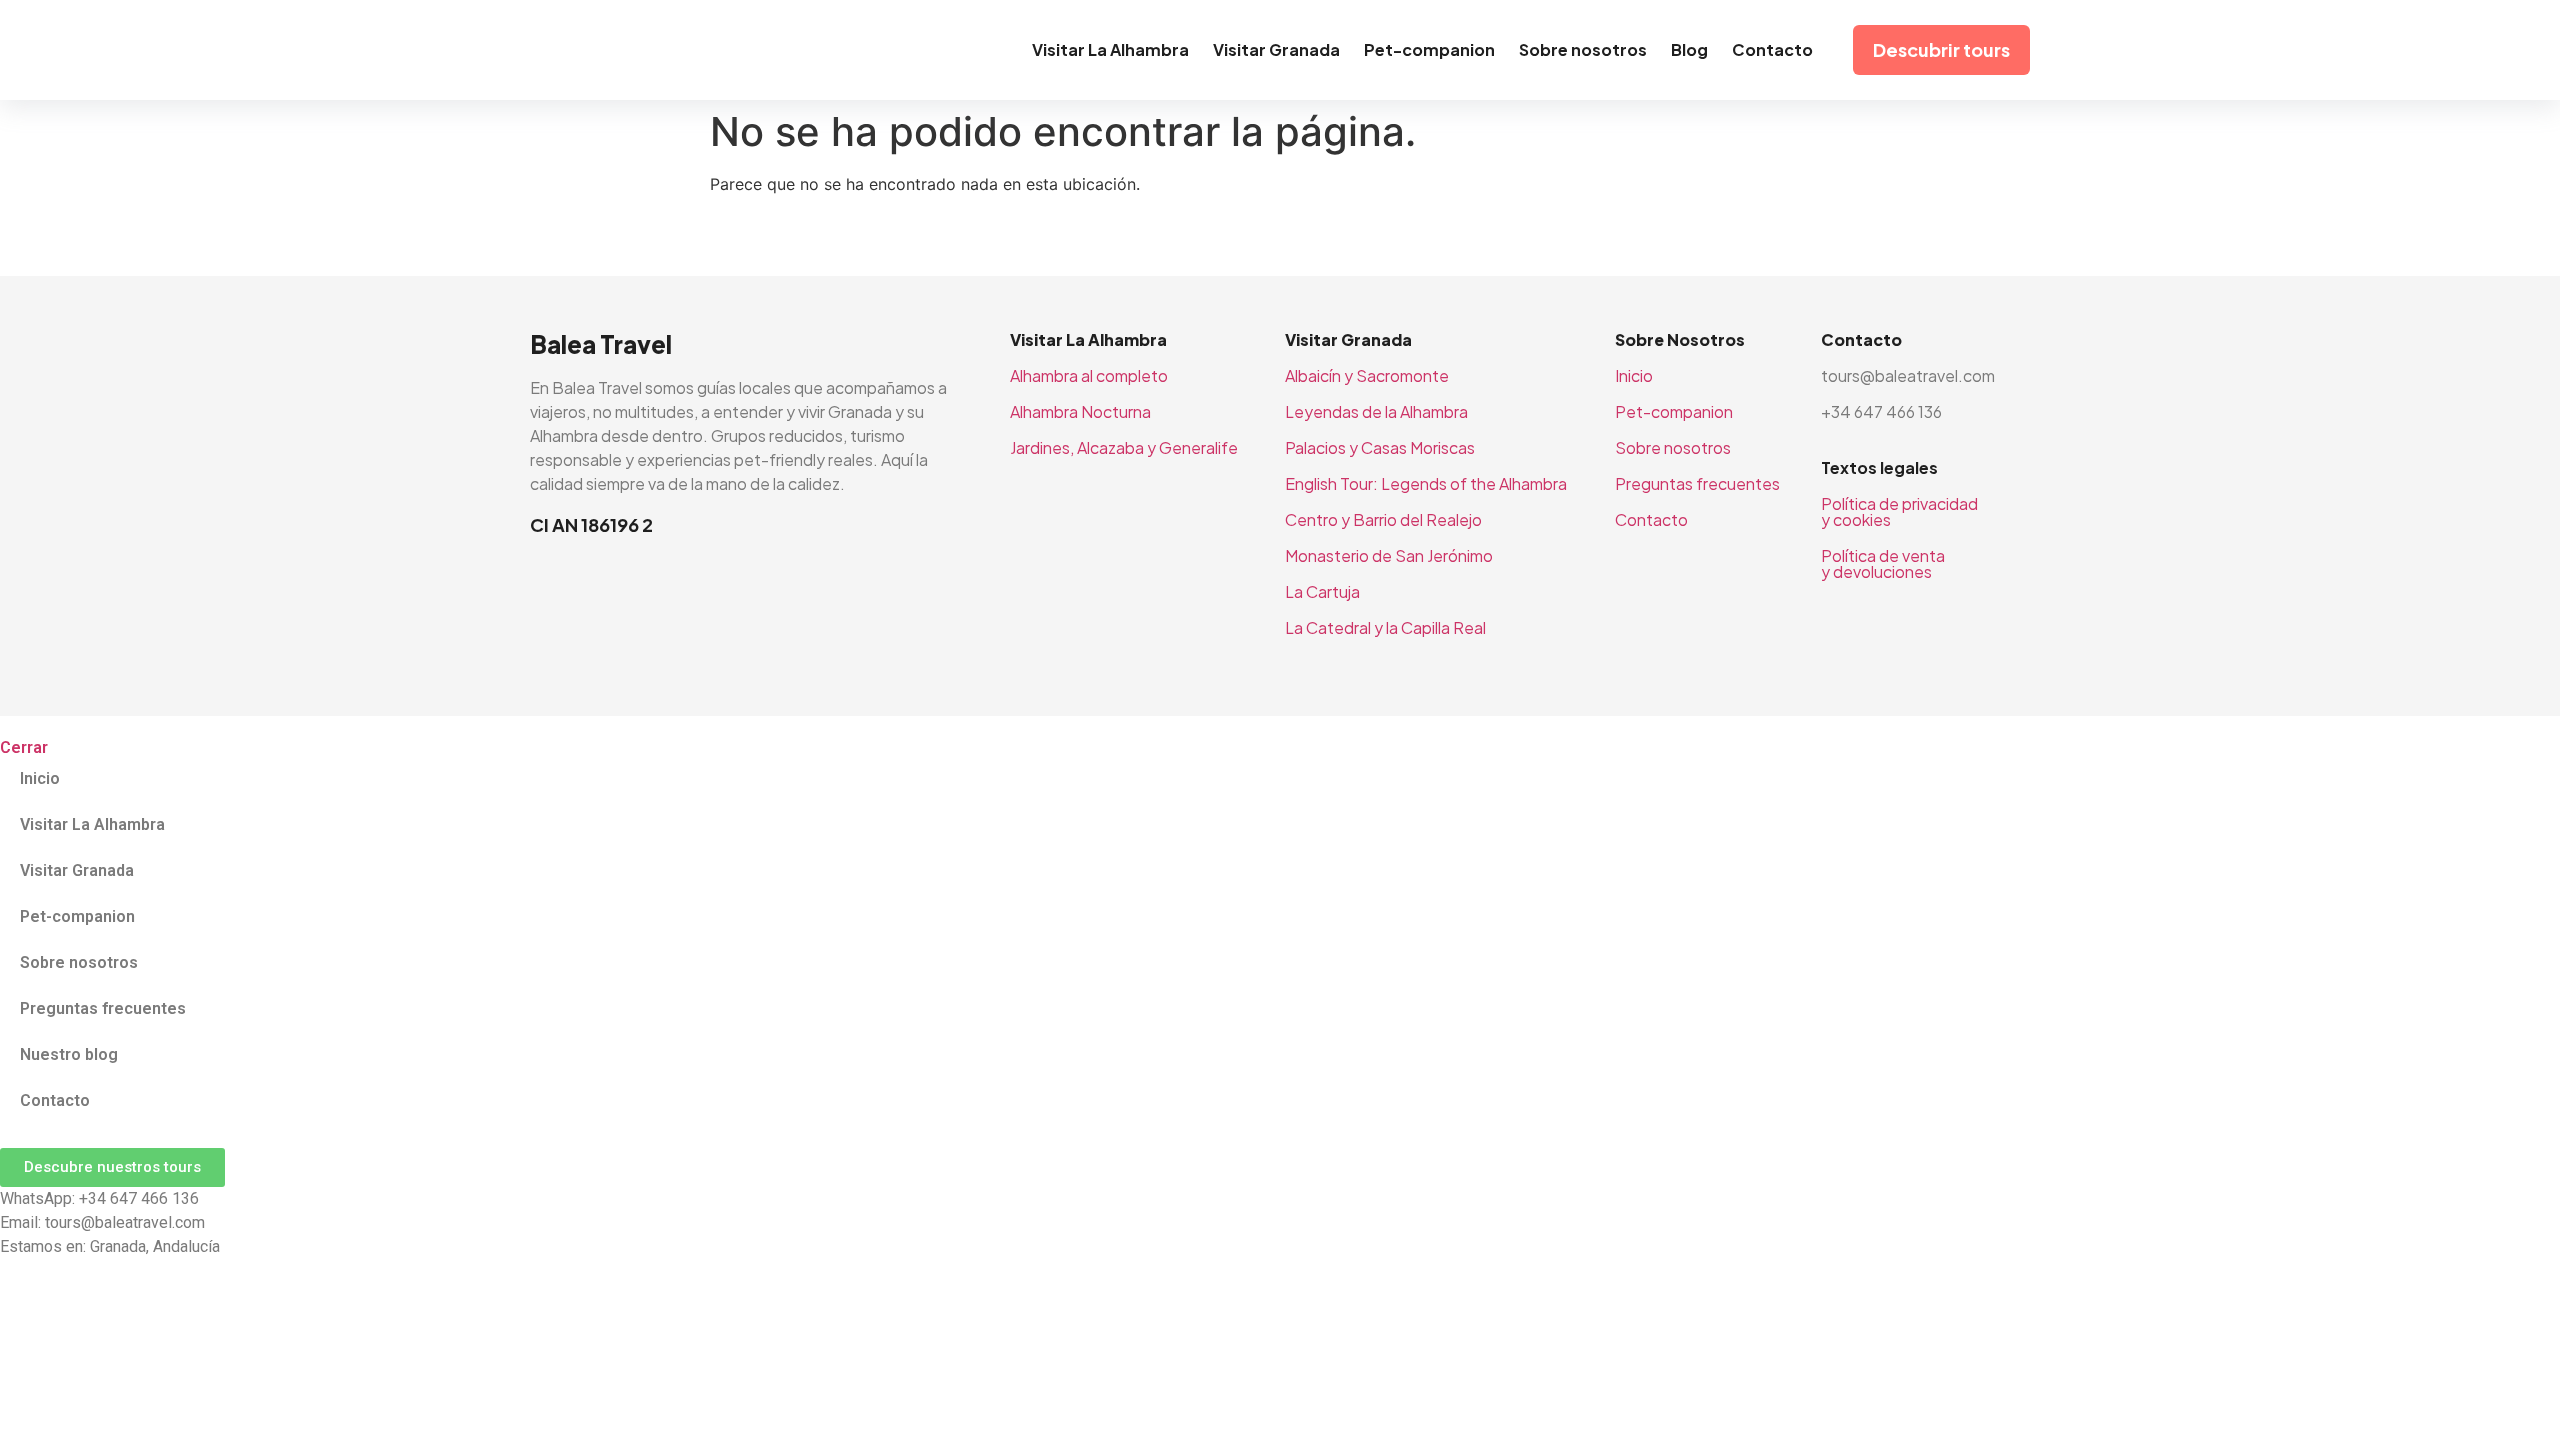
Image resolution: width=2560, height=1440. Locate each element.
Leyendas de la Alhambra (1376, 411)
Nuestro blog (69, 1054)
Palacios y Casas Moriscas (1380, 447)
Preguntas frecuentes (1697, 483)
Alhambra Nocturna (1080, 411)
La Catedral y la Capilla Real (1385, 627)
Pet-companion (1429, 50)
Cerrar (24, 747)
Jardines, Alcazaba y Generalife (1124, 447)
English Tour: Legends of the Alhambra (1426, 483)
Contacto (1772, 50)
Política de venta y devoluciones (1883, 563)
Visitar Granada (1276, 50)
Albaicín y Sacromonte (1367, 375)
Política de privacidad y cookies (1899, 511)
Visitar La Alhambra (1110, 50)
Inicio (1634, 375)
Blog (1689, 50)
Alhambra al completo (1089, 375)
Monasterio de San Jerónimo (1389, 555)
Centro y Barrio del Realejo (1383, 519)
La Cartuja (1322, 591)
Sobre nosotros (1583, 50)
